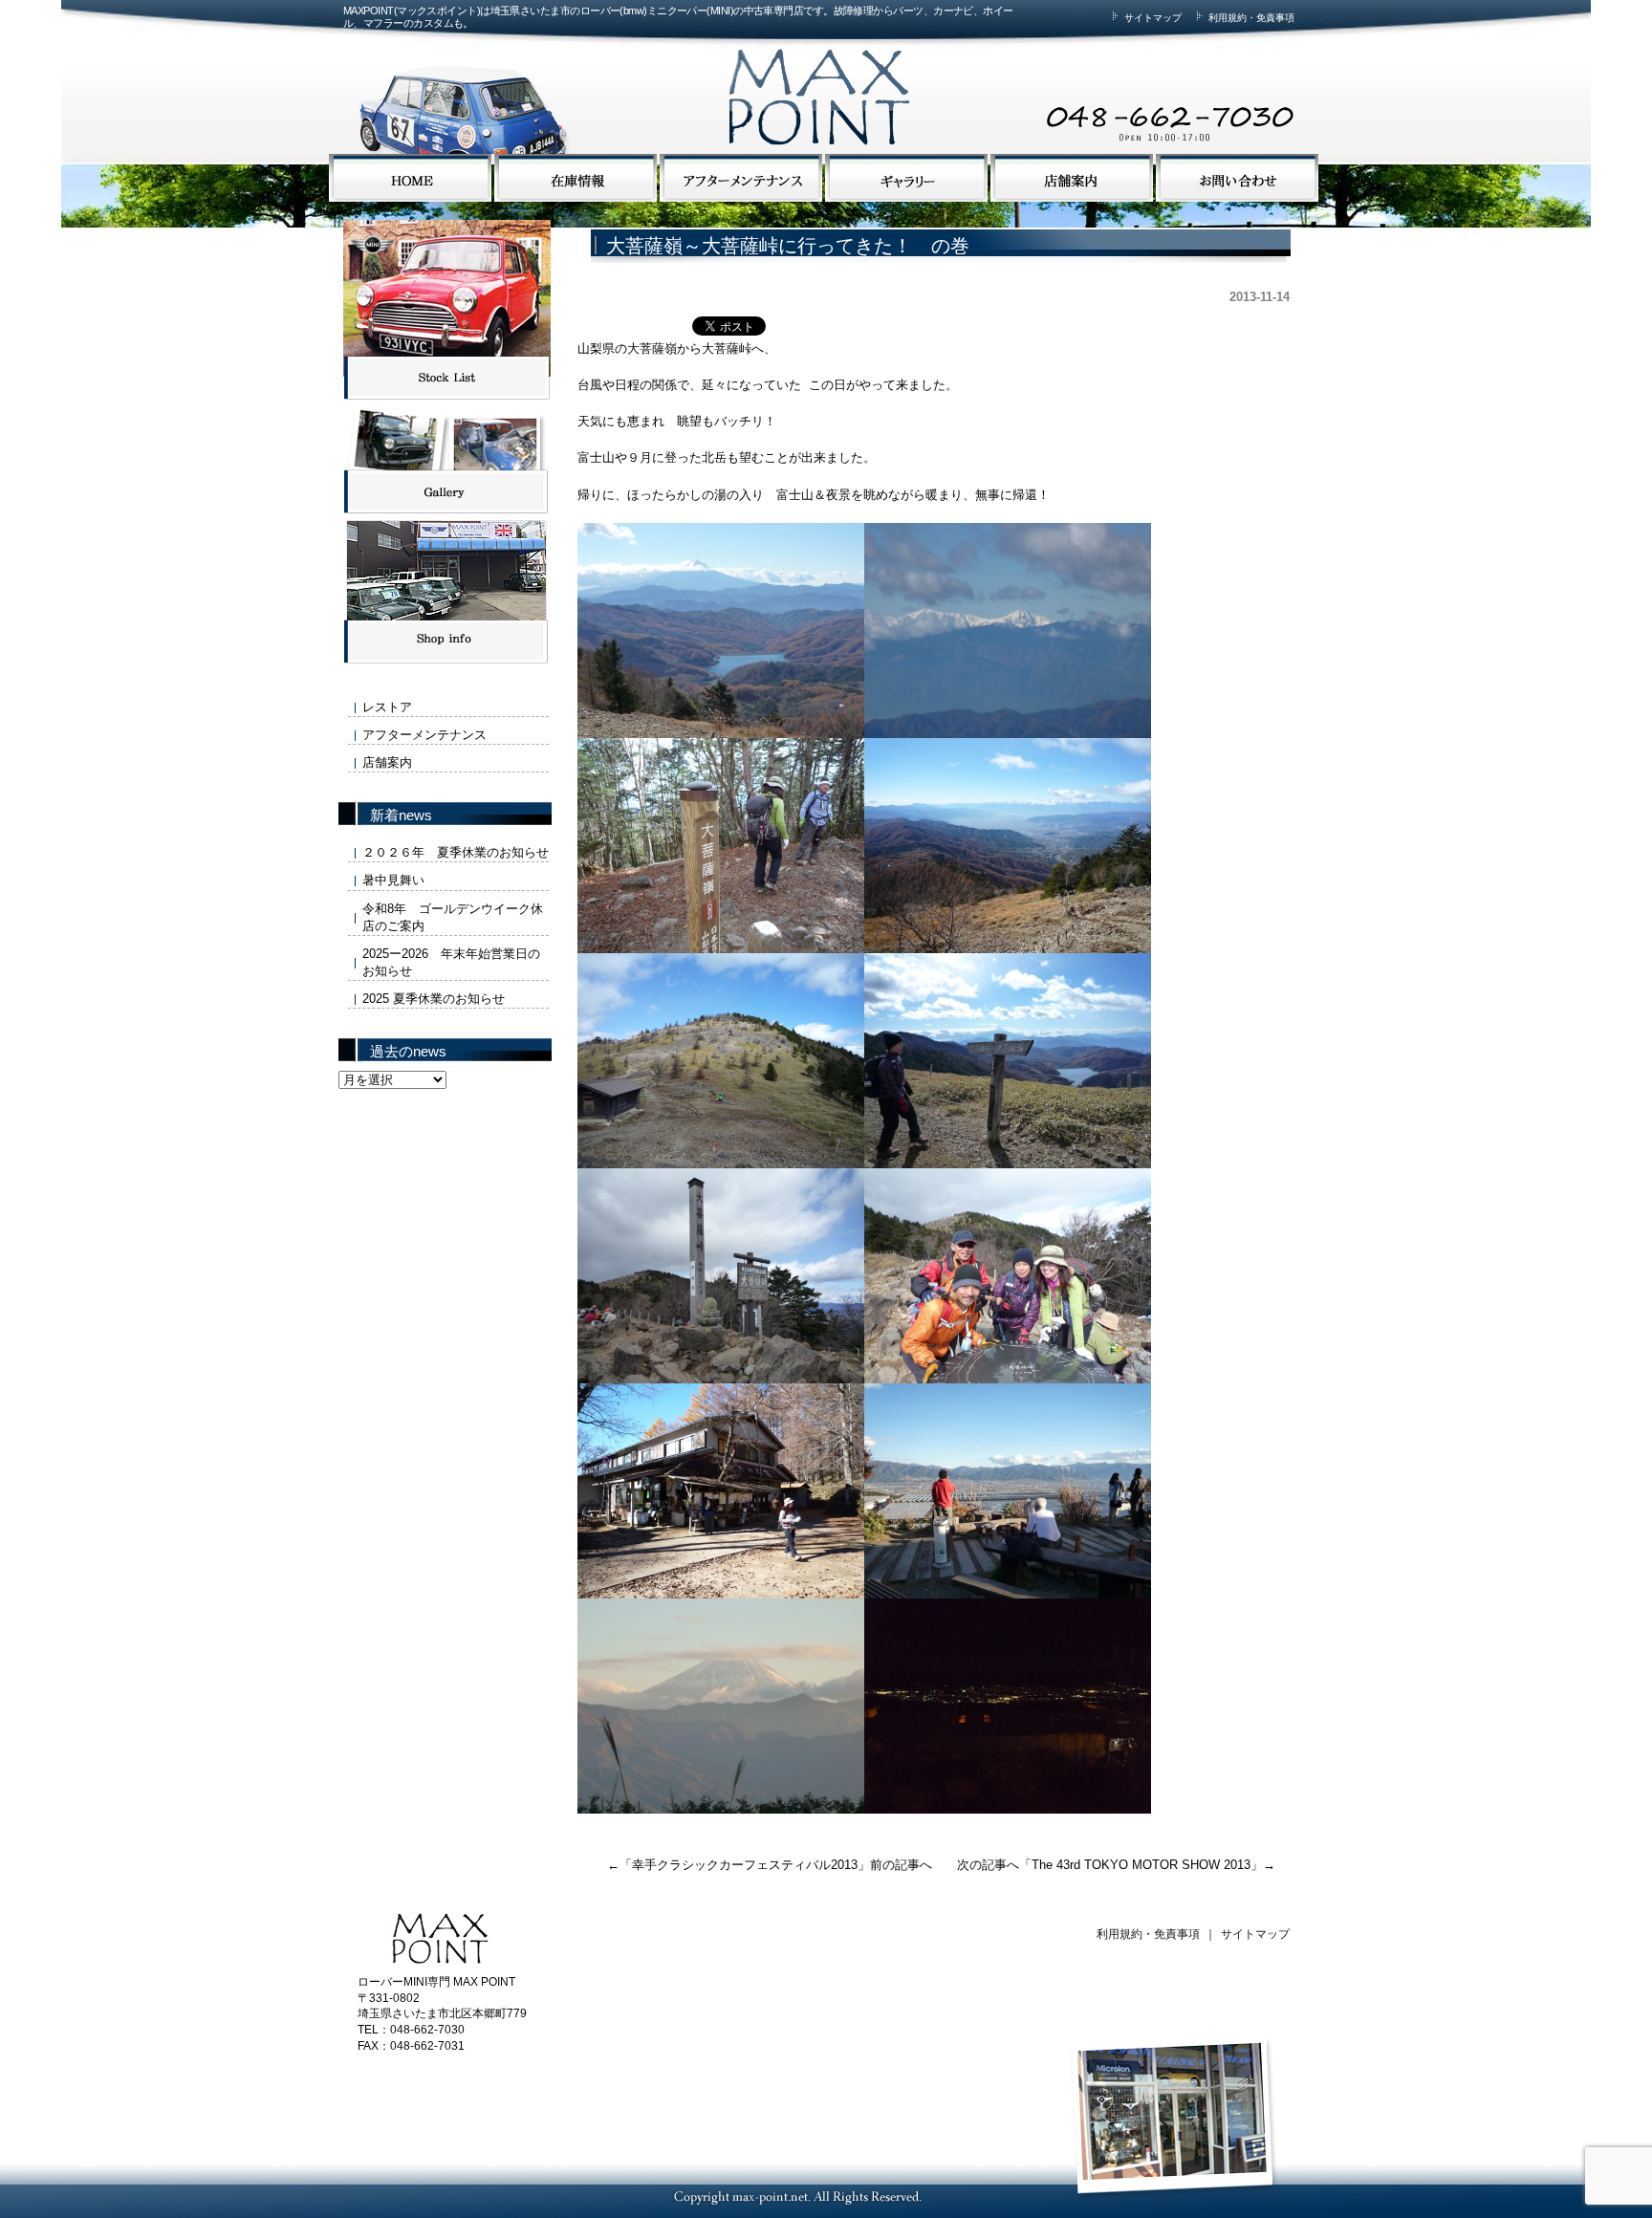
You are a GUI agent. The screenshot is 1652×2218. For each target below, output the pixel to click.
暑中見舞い (393, 880)
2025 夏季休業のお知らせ (434, 999)
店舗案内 (387, 762)
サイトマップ (1152, 18)
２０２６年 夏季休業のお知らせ (456, 852)
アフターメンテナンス (424, 735)
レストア (387, 707)
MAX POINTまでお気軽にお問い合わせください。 (1060, 80)
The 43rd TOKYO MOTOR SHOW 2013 (1141, 1865)
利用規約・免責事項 (1250, 18)
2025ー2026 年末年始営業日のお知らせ (451, 962)
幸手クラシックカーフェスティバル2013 (745, 1865)
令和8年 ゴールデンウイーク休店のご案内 (453, 917)
